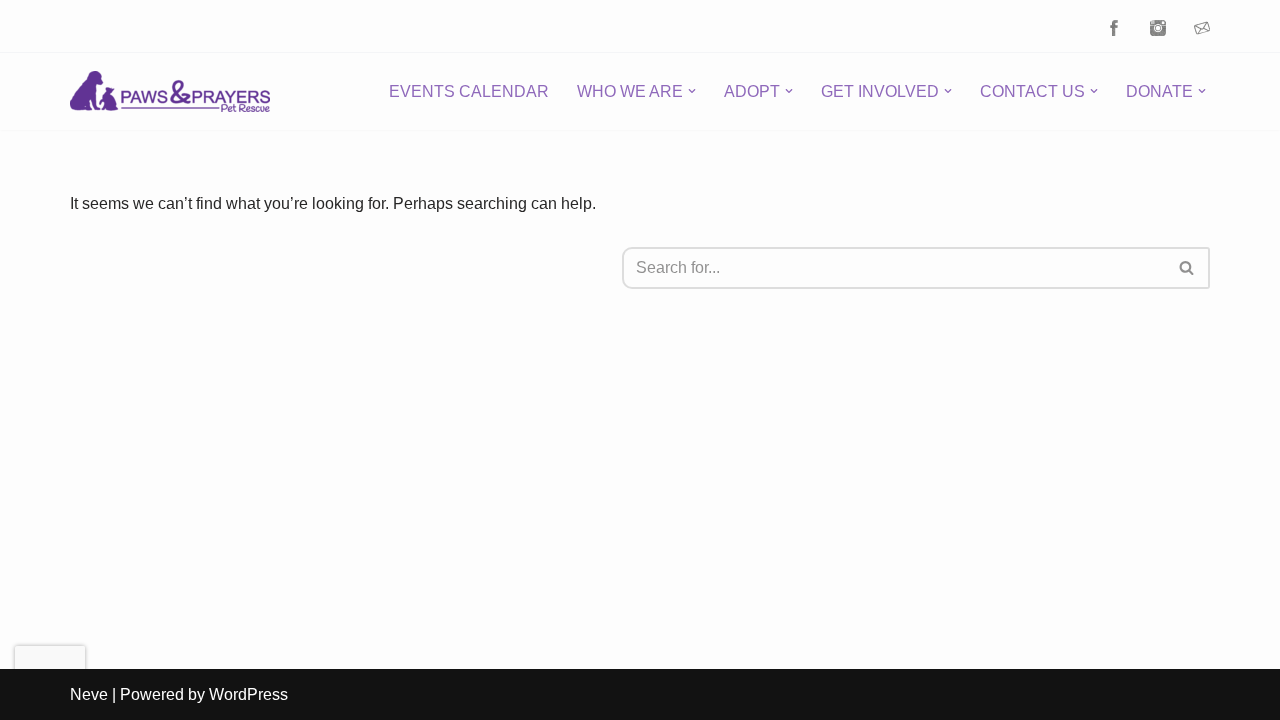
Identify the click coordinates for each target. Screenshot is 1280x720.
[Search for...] (346, 268)
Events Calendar (469, 91)
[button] (692, 91)
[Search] (1187, 268)
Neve (89, 694)
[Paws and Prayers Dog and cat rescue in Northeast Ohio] (170, 91)
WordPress (248, 694)
